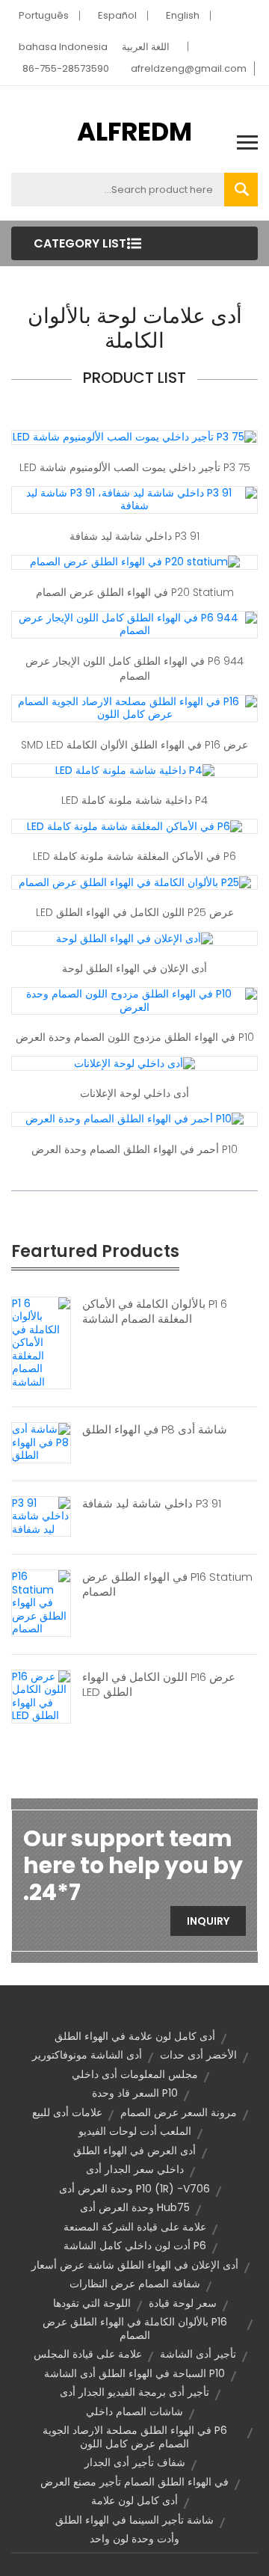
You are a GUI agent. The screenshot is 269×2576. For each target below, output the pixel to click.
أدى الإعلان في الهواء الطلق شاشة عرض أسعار (135, 2265)
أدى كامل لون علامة (134, 2500)
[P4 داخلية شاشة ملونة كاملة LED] (135, 770)
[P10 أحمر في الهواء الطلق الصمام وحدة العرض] (134, 1119)
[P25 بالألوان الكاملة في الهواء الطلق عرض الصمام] (135, 882)
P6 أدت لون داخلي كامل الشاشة (135, 2245)
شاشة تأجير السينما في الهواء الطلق (134, 2520)
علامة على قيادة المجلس (88, 2354)
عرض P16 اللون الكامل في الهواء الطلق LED (159, 1685)
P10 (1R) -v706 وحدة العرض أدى (134, 2189)
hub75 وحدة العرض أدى (135, 2207)
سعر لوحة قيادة (183, 2303)
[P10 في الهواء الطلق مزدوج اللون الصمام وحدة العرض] (134, 1000)
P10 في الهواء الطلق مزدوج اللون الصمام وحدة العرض (135, 1037)
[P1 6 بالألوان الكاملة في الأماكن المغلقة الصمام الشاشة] (41, 1342)
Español (117, 15)
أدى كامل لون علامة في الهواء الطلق (135, 2036)
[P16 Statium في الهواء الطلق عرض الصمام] (41, 1602)
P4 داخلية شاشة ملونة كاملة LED (134, 800)
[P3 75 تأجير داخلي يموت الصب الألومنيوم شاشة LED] (134, 437)
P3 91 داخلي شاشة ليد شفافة (134, 536)
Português (44, 15)
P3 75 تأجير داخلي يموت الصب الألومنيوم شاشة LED (135, 467)
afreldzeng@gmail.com (189, 68)
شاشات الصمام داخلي (134, 2411)
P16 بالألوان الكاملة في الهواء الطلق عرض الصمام (135, 2328)
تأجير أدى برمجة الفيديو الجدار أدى (134, 2392)
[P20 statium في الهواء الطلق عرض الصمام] (135, 562)
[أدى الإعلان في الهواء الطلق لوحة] (134, 938)
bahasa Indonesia (63, 47)
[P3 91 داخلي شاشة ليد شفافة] (41, 1516)
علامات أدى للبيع (67, 2112)
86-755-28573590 (66, 68)
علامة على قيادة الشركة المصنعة (135, 2227)
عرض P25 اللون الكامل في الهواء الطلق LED (135, 912)
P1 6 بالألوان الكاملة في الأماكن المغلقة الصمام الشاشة (155, 1312)
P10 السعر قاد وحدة (135, 2093)
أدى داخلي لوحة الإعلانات (134, 1093)
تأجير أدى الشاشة (198, 2354)
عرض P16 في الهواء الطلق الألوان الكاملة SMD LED (134, 745)
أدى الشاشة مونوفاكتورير (87, 2055)
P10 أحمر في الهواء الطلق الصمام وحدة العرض (134, 1149)
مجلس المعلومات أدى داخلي (135, 2074)
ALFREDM (134, 132)
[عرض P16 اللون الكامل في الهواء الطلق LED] (41, 1696)
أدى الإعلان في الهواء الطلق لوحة (134, 968)
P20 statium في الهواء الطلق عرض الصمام (135, 592)
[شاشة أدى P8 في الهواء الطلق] (41, 1442)
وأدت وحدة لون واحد (134, 2539)
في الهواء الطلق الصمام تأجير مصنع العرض (134, 2482)
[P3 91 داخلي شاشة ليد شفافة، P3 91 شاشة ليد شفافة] (134, 499)
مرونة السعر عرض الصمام (179, 2112)
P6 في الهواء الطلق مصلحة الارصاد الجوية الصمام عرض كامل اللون (135, 2437)
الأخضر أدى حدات (198, 2055)
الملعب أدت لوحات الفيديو (135, 2131)
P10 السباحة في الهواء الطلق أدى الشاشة (134, 2373)
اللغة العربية (146, 47)
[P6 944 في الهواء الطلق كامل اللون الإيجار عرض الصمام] (134, 624)
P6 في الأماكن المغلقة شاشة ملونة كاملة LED (134, 856)
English (183, 15)
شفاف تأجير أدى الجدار (135, 2462)
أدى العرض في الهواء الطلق (134, 2151)
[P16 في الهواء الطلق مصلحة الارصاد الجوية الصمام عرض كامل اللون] (134, 707)
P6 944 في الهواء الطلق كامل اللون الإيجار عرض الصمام (134, 668)
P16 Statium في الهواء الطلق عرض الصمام (167, 1584)
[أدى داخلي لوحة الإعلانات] (134, 1063)
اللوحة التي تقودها (92, 2303)
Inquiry (208, 1921)
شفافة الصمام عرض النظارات (135, 2284)
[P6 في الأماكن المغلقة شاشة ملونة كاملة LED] (134, 826)
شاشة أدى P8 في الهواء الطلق (155, 1430)
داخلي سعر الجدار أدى (135, 2169)
